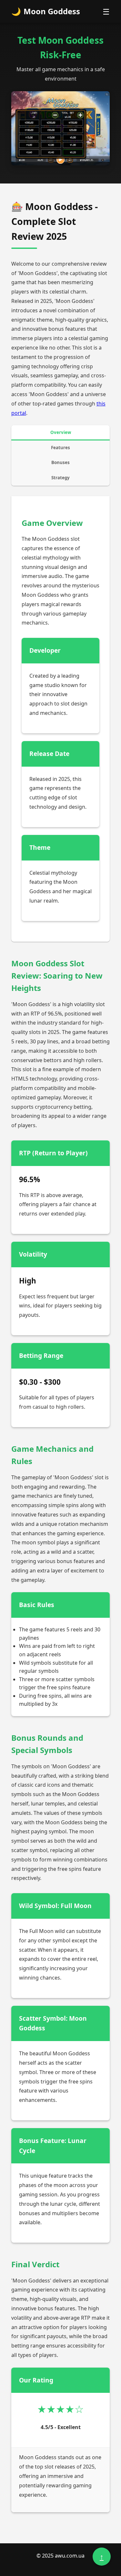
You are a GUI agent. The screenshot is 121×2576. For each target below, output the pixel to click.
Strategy (60, 478)
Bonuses (60, 462)
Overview (61, 432)
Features (60, 448)
